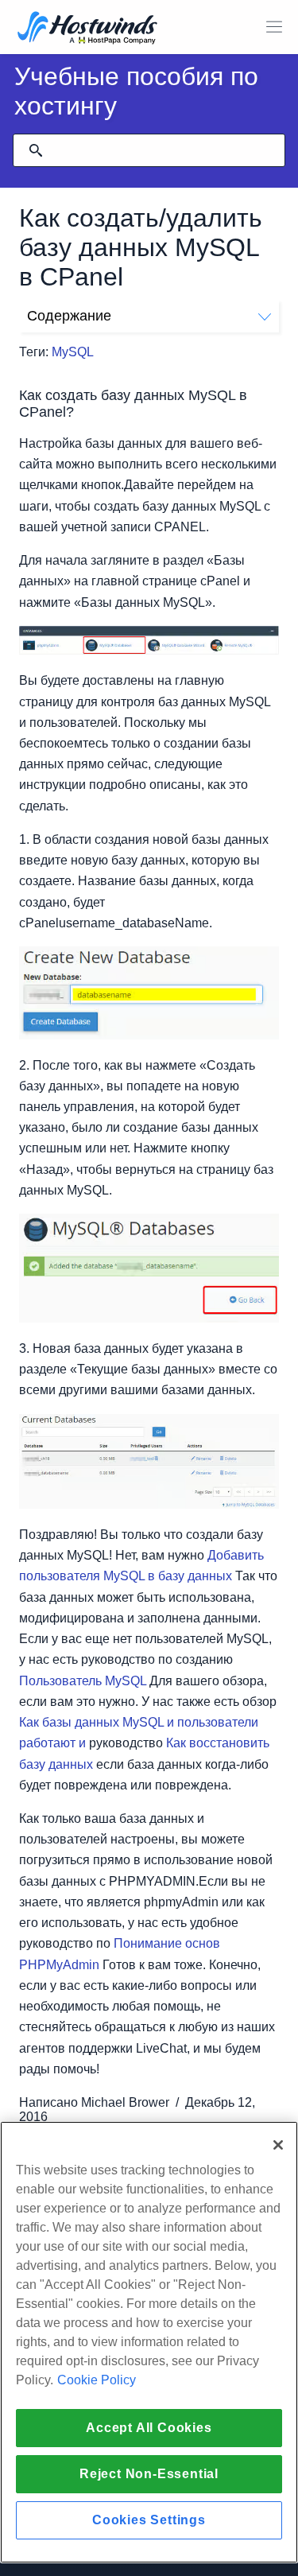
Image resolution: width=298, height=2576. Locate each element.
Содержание (69, 316)
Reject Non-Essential (149, 2474)
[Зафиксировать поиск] (36, 150)
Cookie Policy (97, 2380)
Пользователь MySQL (83, 1681)
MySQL (73, 352)
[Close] (278, 2145)
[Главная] (87, 29)
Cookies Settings (149, 2520)
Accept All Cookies (149, 2428)
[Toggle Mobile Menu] (274, 27)
